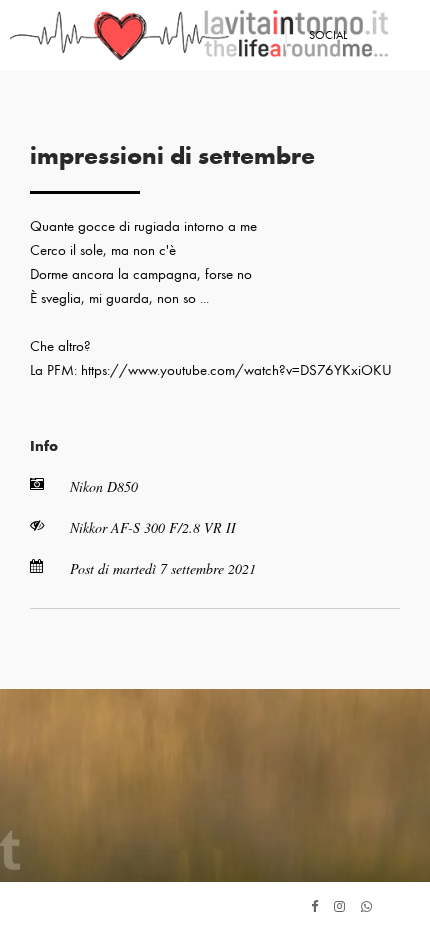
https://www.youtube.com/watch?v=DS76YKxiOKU (236, 370)
